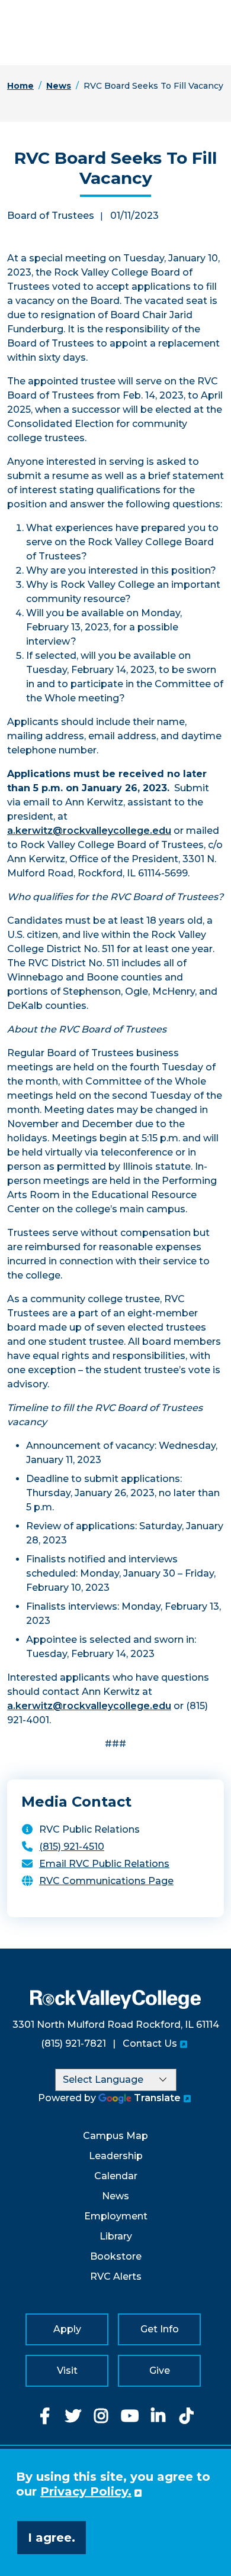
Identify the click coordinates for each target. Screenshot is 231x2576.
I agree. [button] (52, 2538)
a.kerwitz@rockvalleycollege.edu (89, 831)
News (59, 86)
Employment (116, 2216)
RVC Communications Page (106, 1881)
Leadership (116, 2156)
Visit (67, 2370)
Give (160, 2370)
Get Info (160, 2329)
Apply (67, 2329)
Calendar (116, 2176)
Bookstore (116, 2256)
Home (20, 86)
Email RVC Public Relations (104, 1864)
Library (116, 2236)
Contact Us (150, 2043)
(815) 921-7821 (73, 2043)
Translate (157, 2098)
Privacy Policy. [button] (86, 2491)
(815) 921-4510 (72, 1847)
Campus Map (115, 2136)
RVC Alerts (116, 2276)
